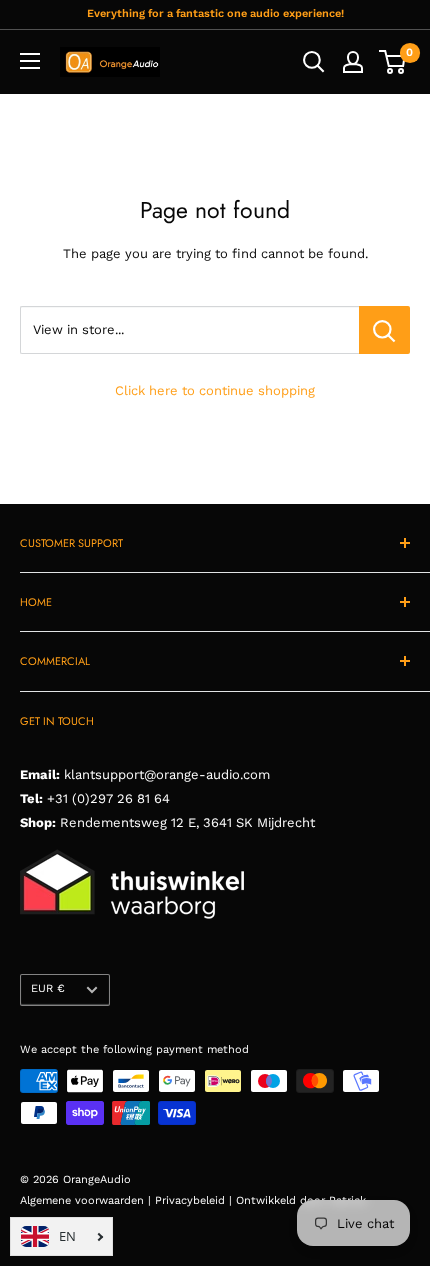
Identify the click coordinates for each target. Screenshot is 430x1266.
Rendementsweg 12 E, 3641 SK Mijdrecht (185, 822)
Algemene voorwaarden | (87, 1200)
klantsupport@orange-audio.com (167, 774)
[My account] (353, 62)
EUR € (48, 988)
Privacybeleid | (195, 1200)
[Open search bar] (314, 62)
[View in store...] (384, 330)
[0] (393, 62)
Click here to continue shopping (215, 390)
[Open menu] (30, 61)
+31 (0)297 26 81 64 (108, 798)
